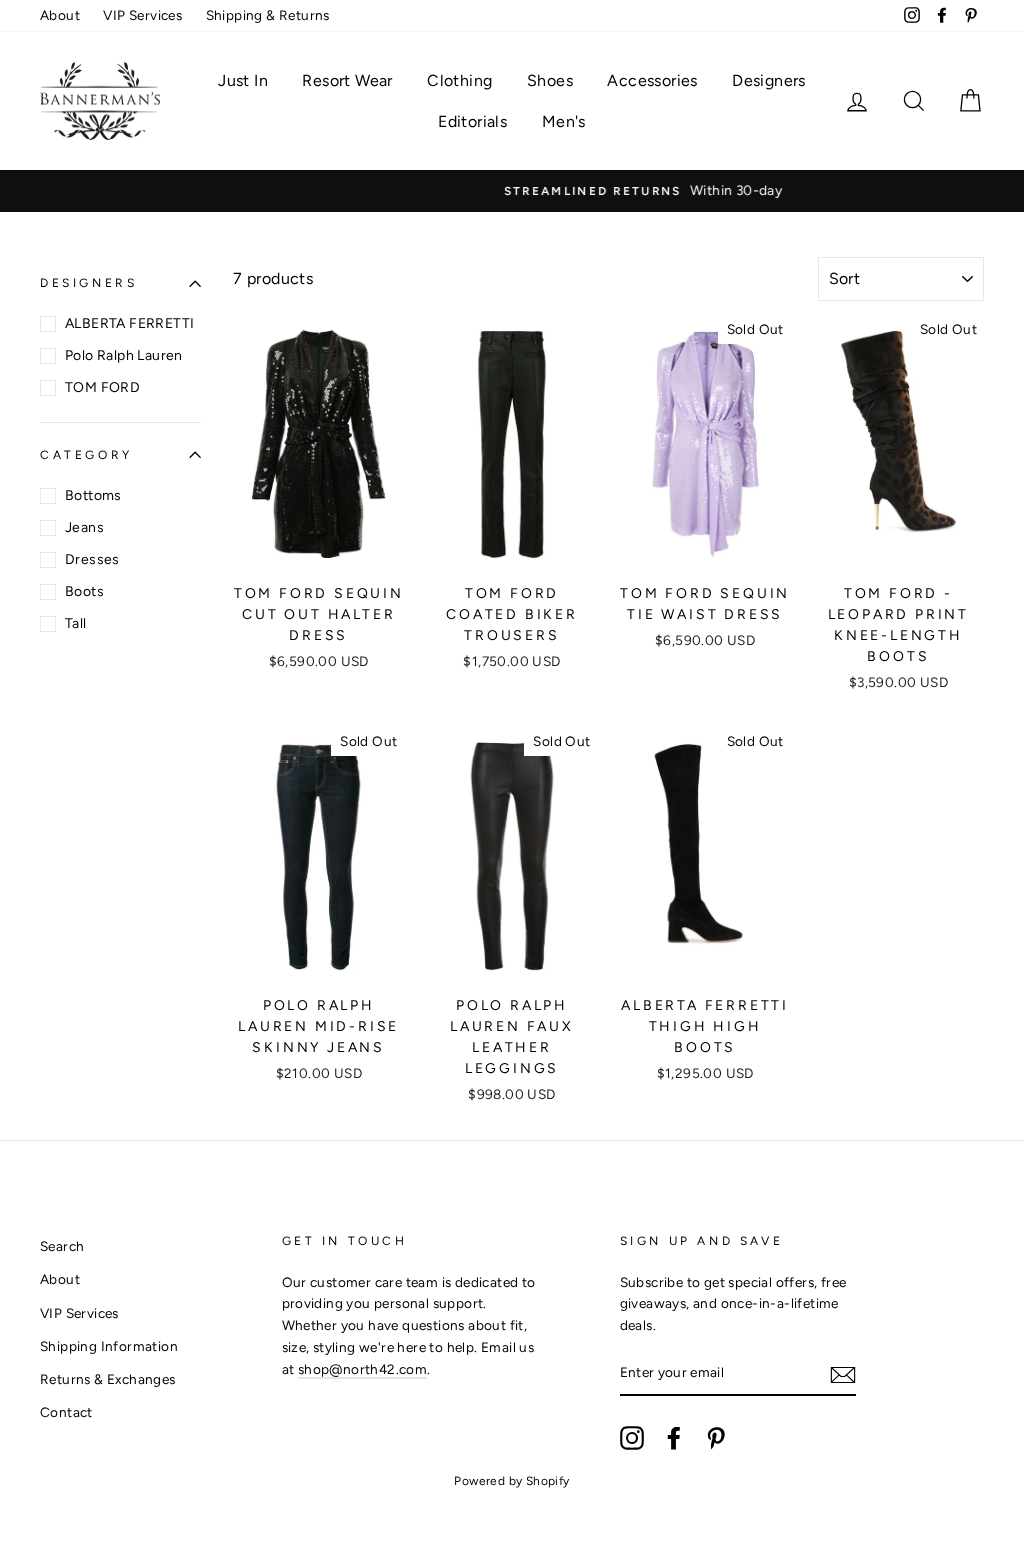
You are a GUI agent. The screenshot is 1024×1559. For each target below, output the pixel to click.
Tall (76, 623)
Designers (769, 80)
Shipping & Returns (268, 15)
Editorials (472, 121)
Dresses (92, 559)
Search (62, 1246)
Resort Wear (347, 80)
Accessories (652, 80)
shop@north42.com (362, 1369)
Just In (243, 80)
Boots (84, 591)
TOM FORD (102, 387)
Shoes (550, 80)
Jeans (84, 527)
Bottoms (93, 495)
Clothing (459, 80)
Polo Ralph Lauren (124, 355)
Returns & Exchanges (108, 1379)
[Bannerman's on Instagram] (632, 1438)
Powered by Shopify (511, 1481)
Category (86, 455)
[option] (512, 191)
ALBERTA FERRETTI (129, 323)
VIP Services (142, 15)
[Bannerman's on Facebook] (674, 1438)
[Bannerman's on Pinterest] (716, 1438)
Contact (66, 1412)
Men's (564, 121)
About (60, 15)
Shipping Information (109, 1346)
